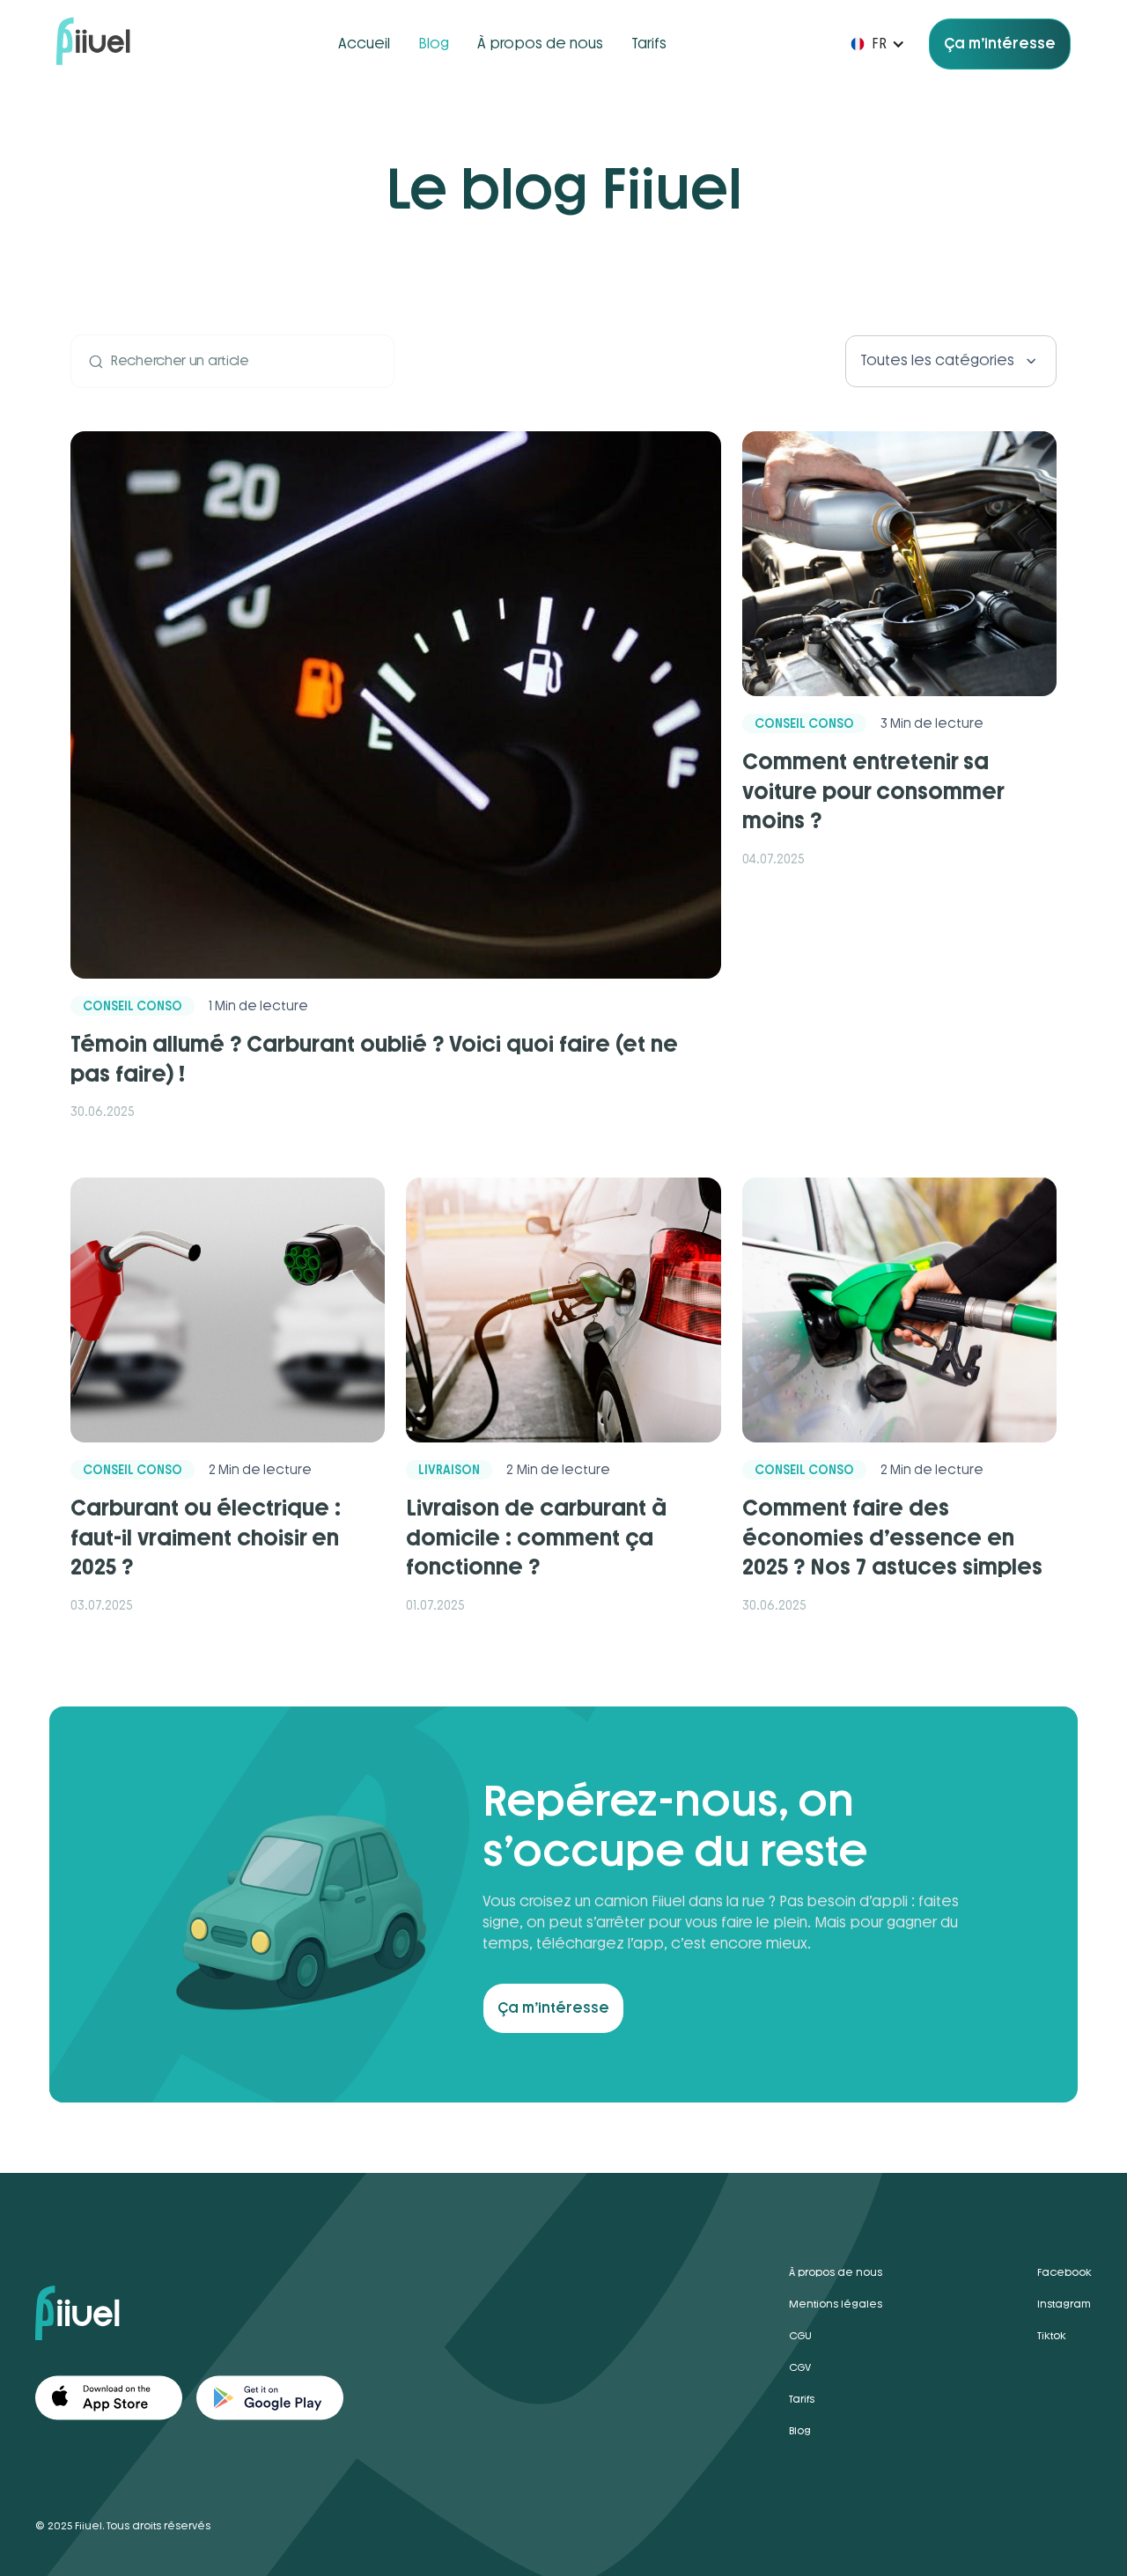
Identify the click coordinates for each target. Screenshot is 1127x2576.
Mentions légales (836, 2304)
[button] (869, 44)
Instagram (1064, 2304)
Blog (434, 44)
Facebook (1064, 2272)
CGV (800, 2367)
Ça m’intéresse (1000, 44)
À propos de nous (540, 44)
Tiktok (1052, 2336)
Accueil (364, 44)
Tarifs (649, 44)
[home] (93, 44)
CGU (800, 2336)
